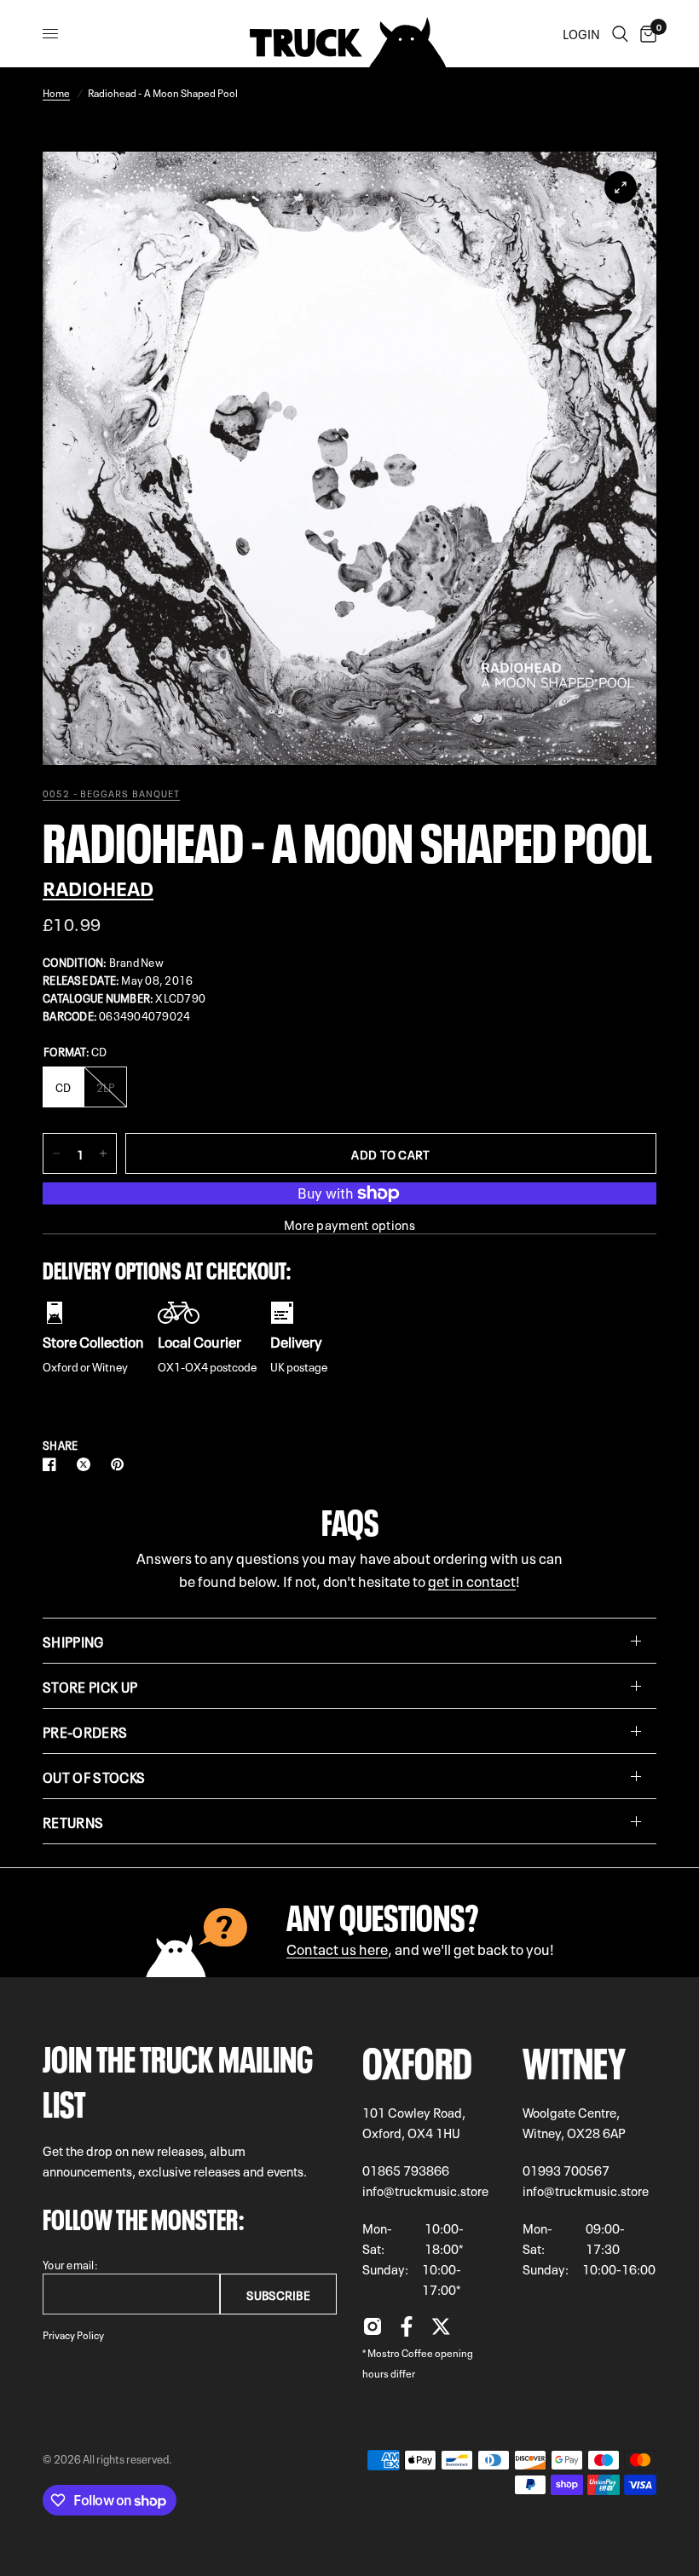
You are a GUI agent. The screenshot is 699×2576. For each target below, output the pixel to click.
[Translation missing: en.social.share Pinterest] (121, 1464)
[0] (645, 34)
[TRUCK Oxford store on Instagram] (373, 2331)
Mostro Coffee (400, 2352)
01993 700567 (566, 2170)
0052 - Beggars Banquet (111, 793)
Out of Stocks (94, 1776)
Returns (73, 1821)
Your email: (70, 2264)
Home (56, 92)
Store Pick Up (90, 1686)
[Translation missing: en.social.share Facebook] (53, 1464)
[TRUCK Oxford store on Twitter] (441, 2331)
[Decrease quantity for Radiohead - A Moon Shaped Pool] (56, 1153)
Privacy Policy (73, 2334)
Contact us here (337, 1948)
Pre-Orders (85, 1731)
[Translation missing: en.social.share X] (87, 1464)
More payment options (349, 1225)
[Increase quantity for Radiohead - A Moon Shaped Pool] (103, 1153)
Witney (574, 2058)
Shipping (73, 1641)
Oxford (417, 2058)
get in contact (472, 1580)
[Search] (620, 34)
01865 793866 (406, 2170)
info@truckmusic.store (425, 2190)
